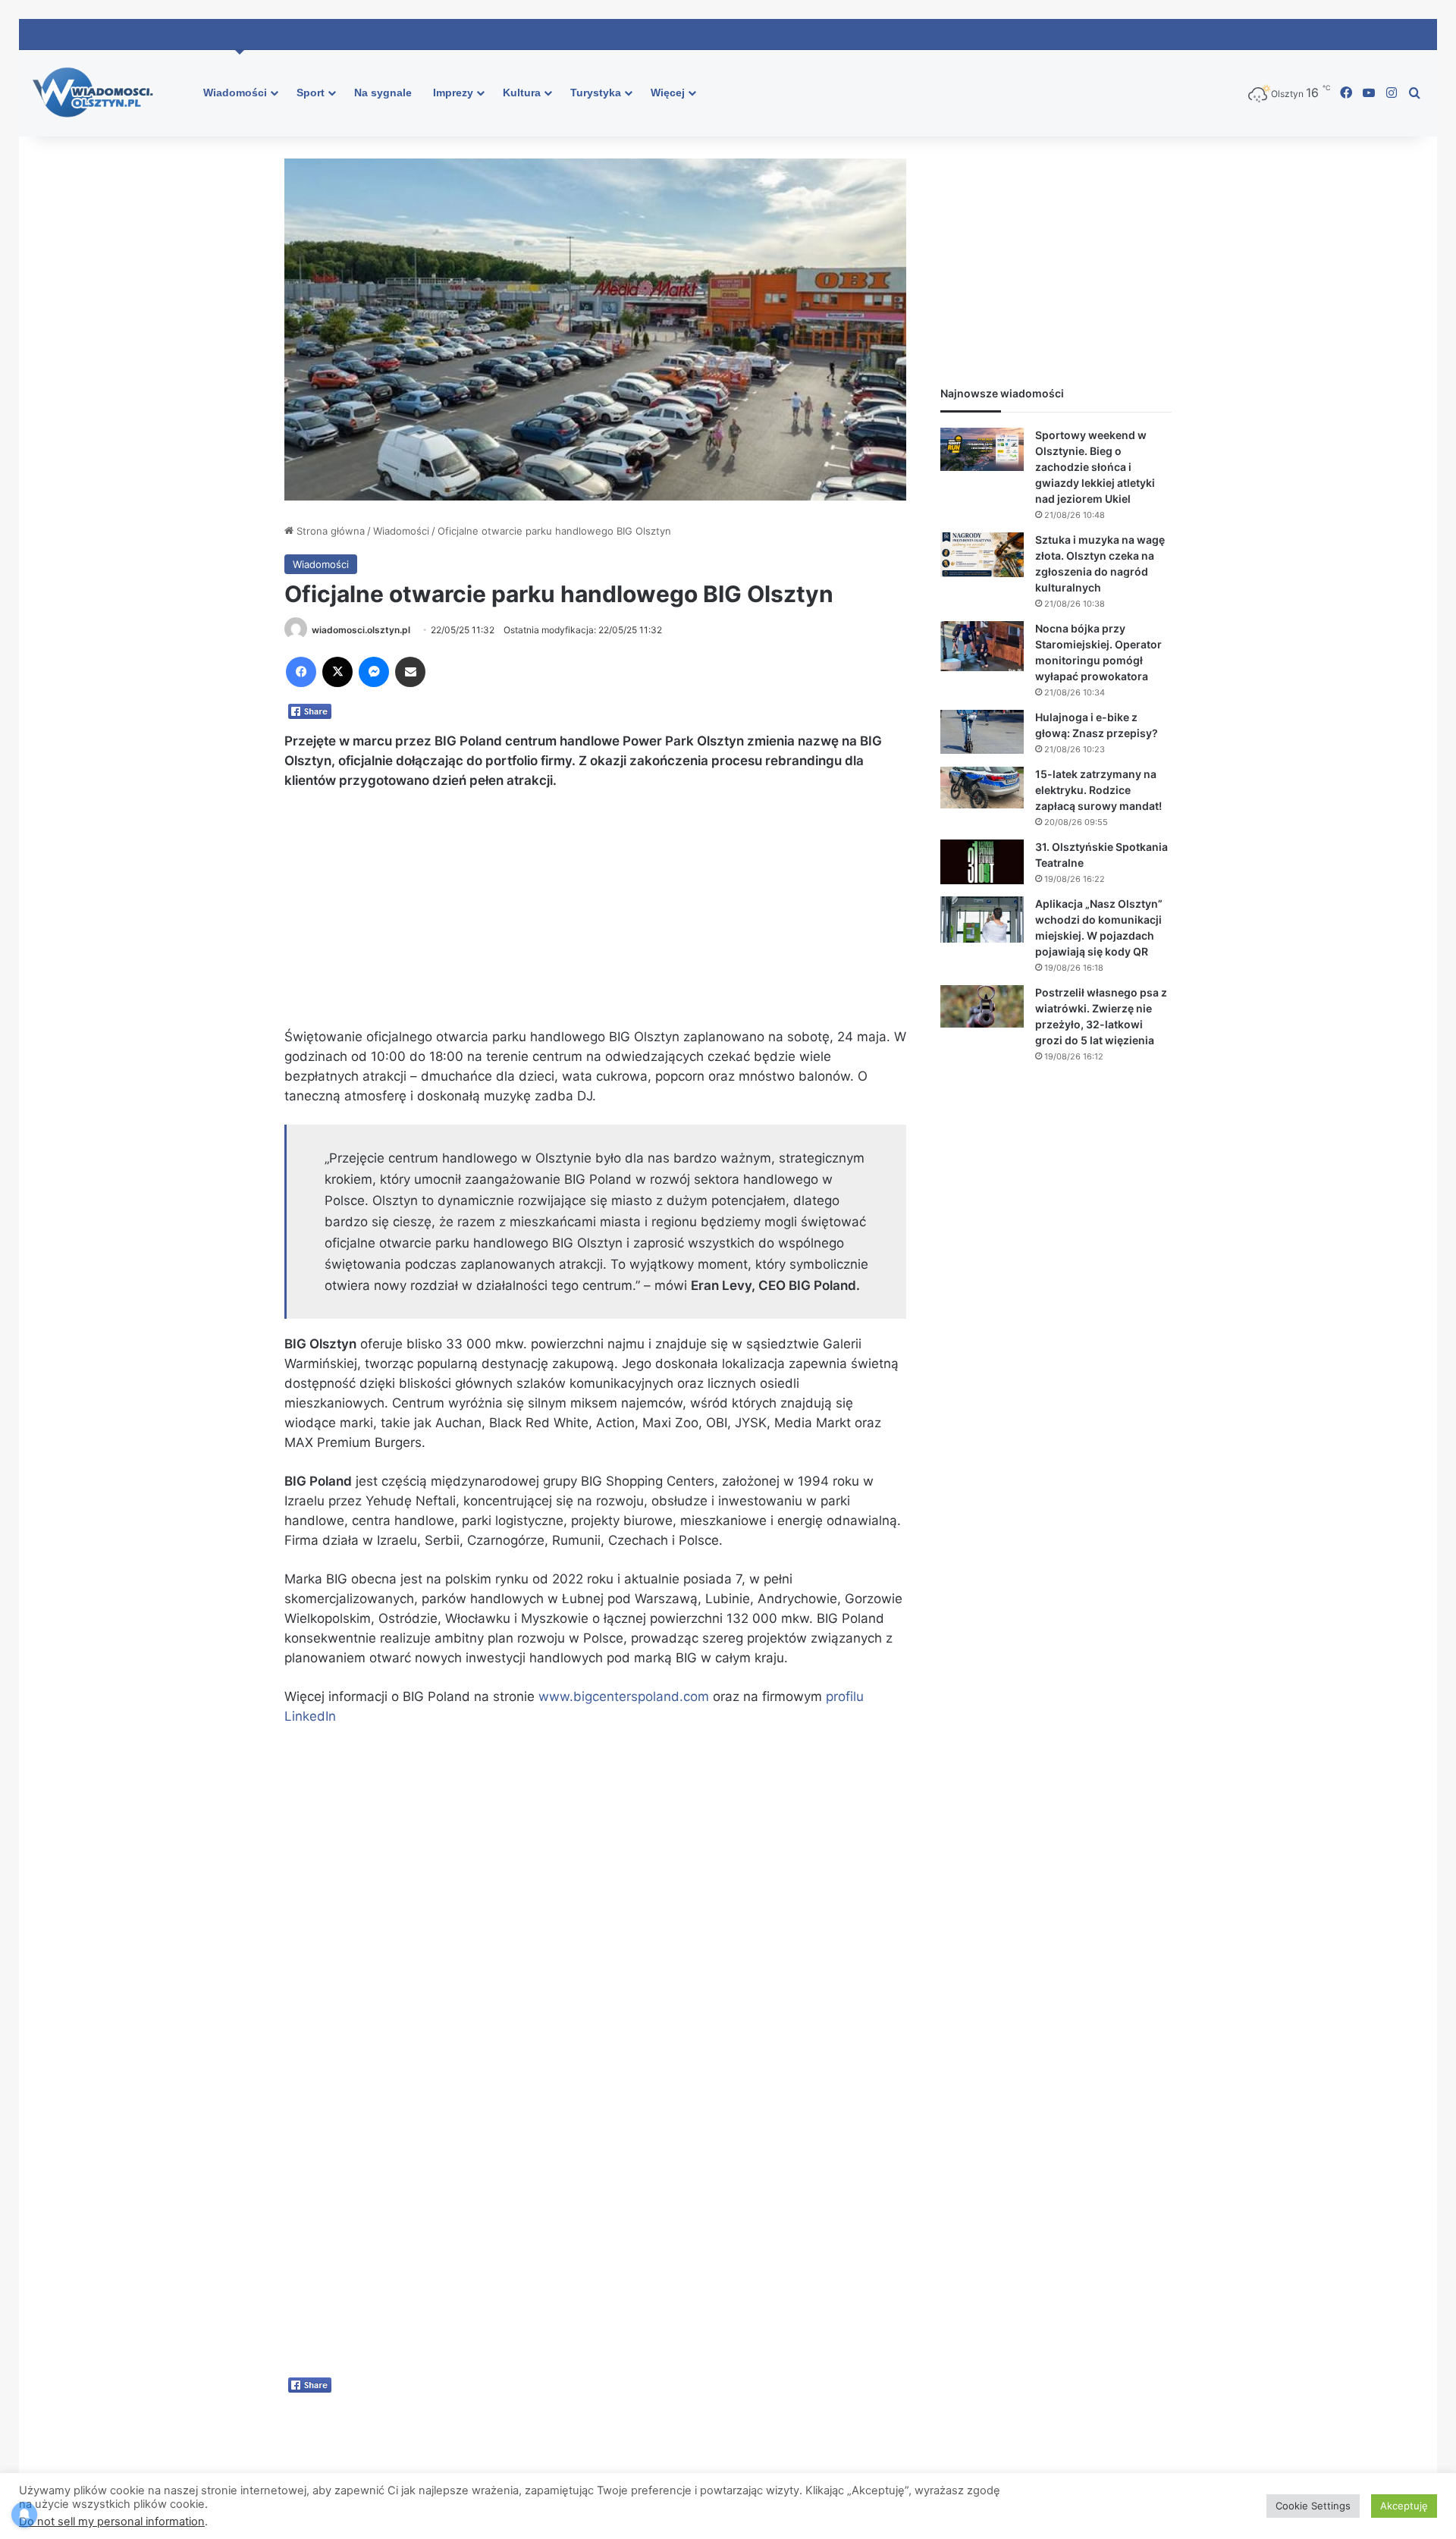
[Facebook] (301, 672)
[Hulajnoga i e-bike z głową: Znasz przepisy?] (982, 732)
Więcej (668, 93)
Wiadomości (235, 93)
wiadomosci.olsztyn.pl (361, 630)
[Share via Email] (410, 672)
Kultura (522, 93)
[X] (337, 672)
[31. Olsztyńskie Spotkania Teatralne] (982, 862)
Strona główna (329, 531)
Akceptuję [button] (1404, 2506)
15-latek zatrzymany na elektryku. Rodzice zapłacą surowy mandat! (1098, 790)
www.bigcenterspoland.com (624, 1696)
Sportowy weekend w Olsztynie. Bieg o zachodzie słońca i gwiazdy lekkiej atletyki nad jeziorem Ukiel (1095, 467)
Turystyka (596, 93)
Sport (311, 93)
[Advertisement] (595, 915)
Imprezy (453, 93)
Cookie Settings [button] (1313, 2506)
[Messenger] (374, 672)
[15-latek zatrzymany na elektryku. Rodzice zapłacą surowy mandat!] (982, 788)
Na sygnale (383, 93)
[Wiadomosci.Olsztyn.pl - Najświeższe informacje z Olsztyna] (97, 93)
